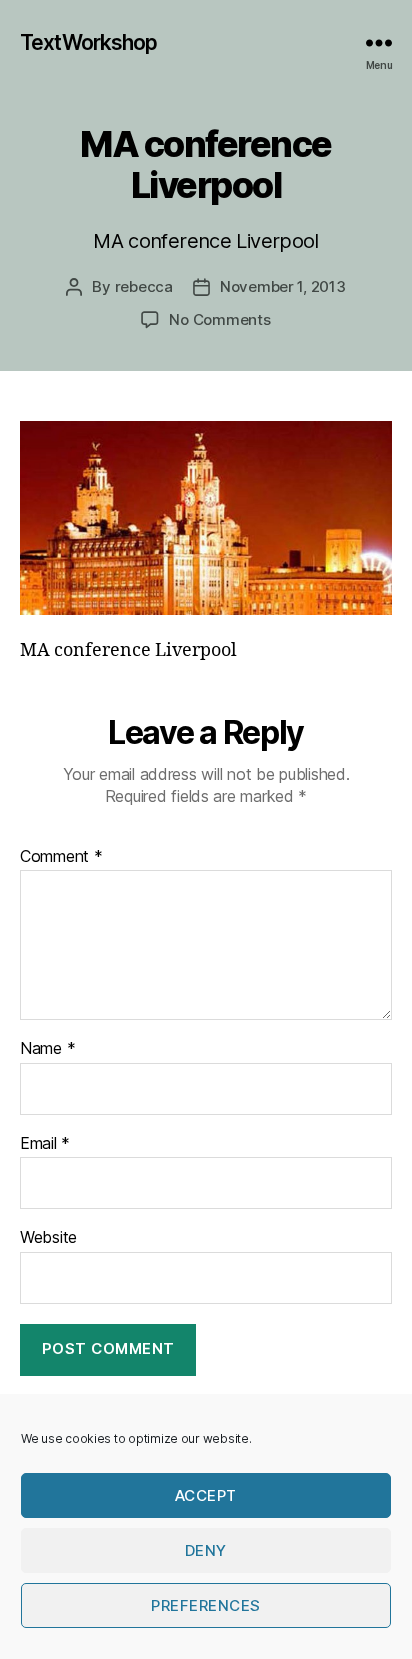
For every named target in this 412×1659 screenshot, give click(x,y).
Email (45, 1144)
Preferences (206, 1605)
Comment (61, 857)
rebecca (144, 286)
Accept (206, 1495)
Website (48, 1238)
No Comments (219, 319)
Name (47, 1049)
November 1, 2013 (283, 286)
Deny (206, 1550)
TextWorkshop (89, 42)
